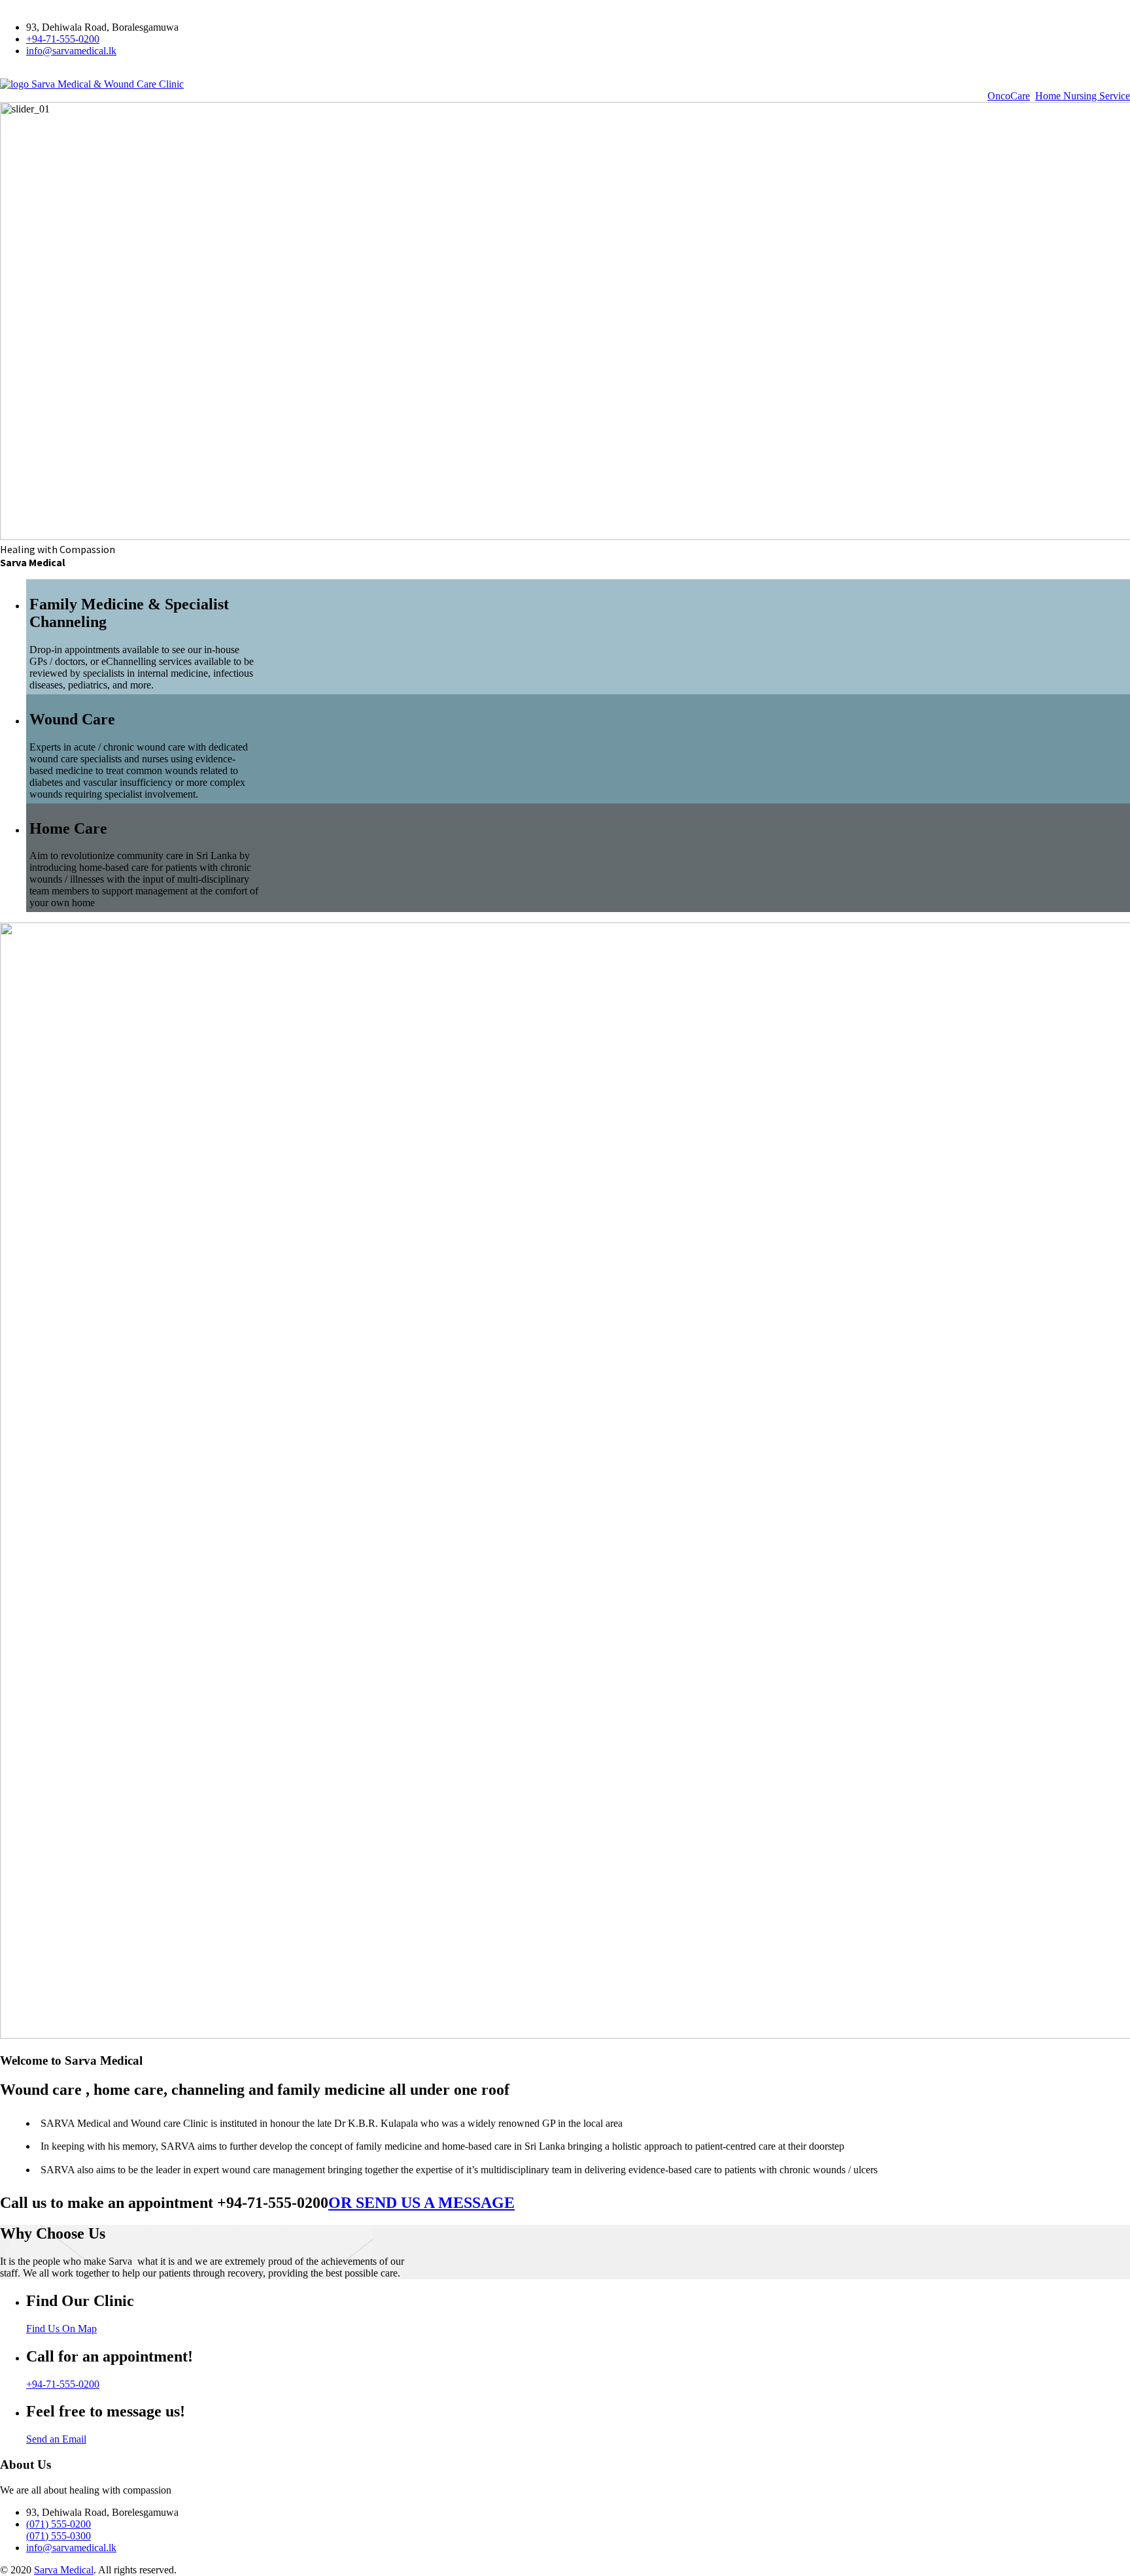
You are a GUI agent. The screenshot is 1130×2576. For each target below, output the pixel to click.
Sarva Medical (64, 2570)
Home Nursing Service (1083, 96)
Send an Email (56, 2439)
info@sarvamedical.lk (71, 51)
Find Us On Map (61, 2329)
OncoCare (1009, 96)
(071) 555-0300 (59, 2536)
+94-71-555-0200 (63, 39)
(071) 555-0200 (59, 2524)
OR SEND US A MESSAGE (421, 2203)
